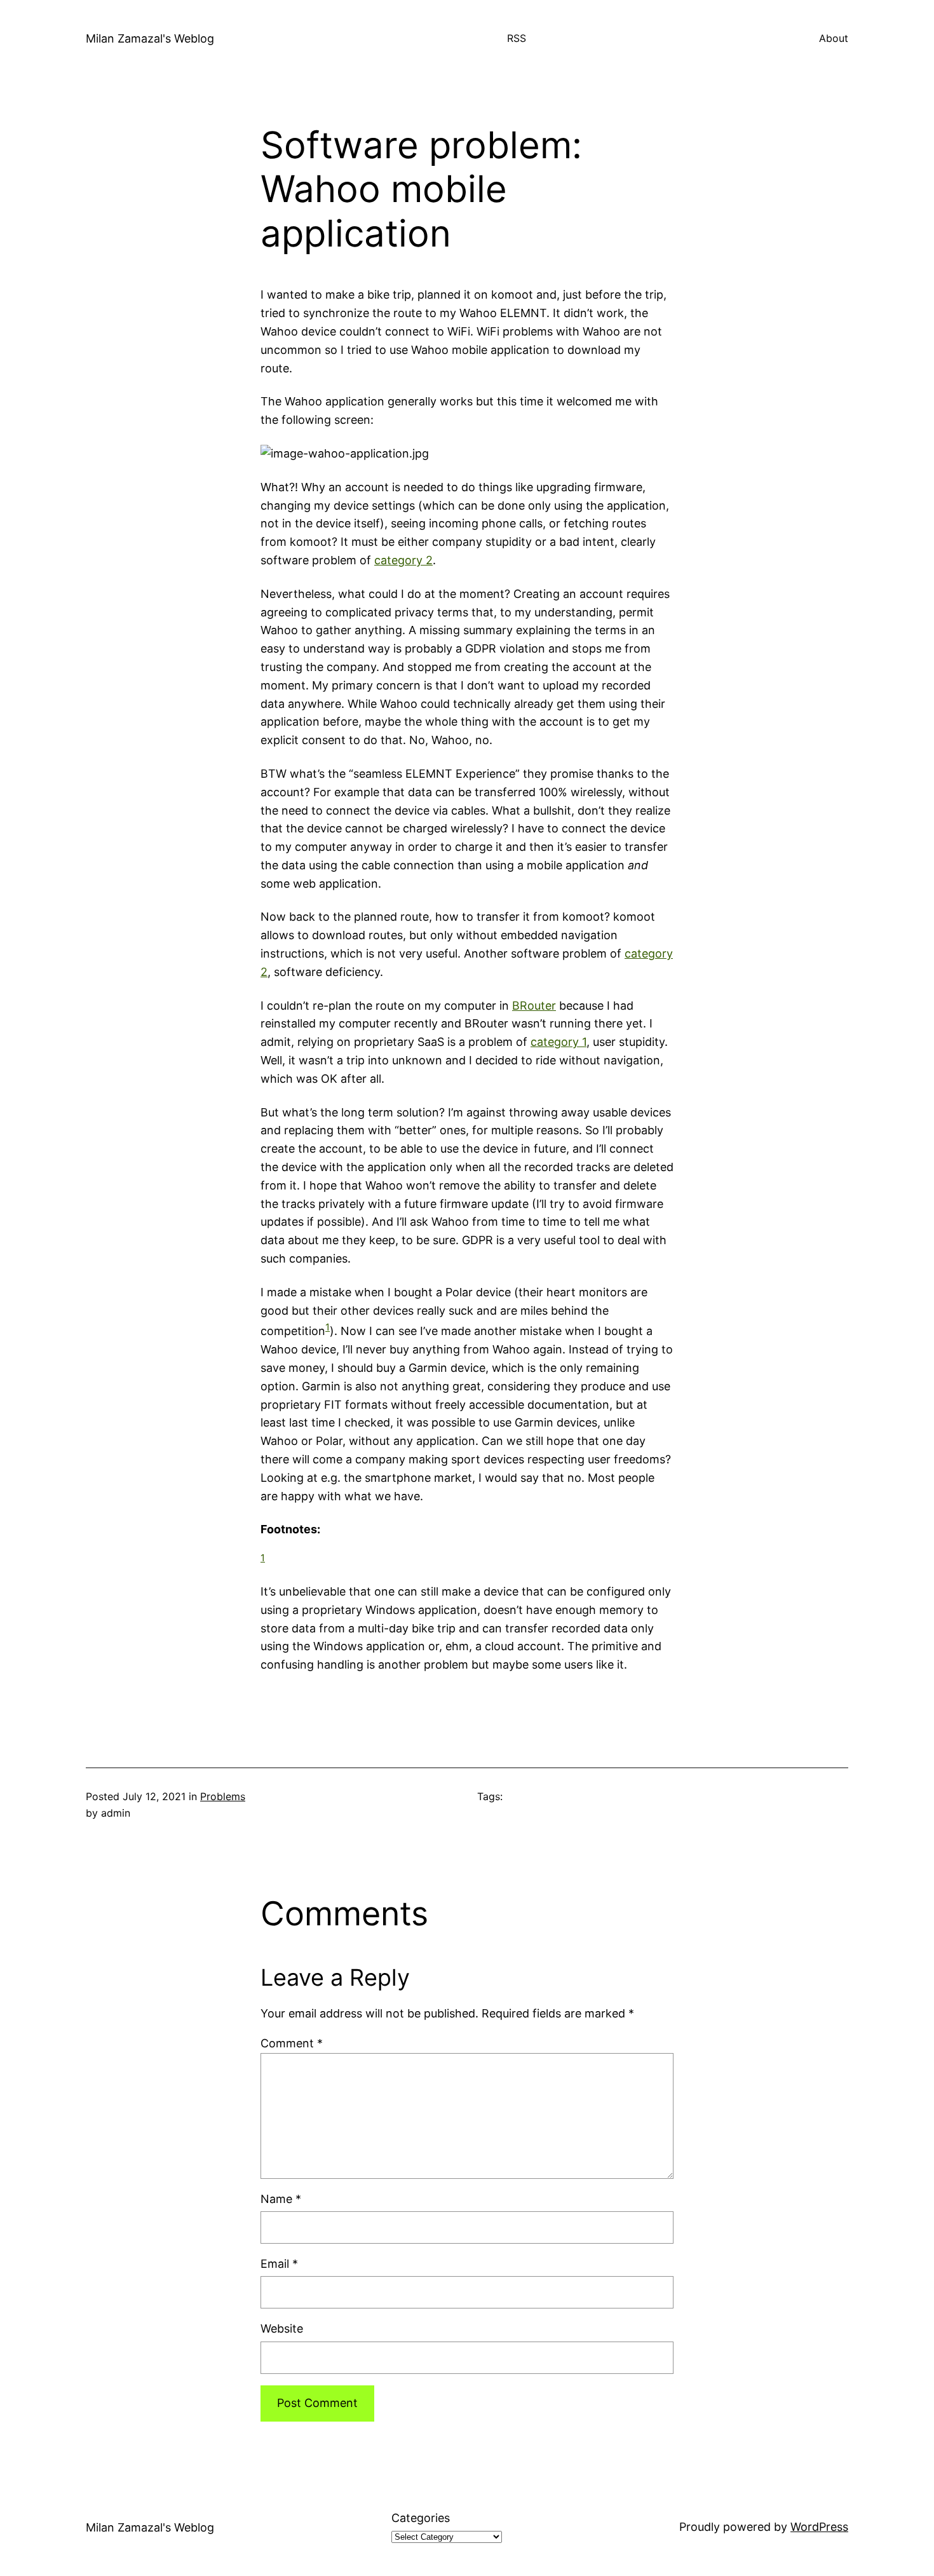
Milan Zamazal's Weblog (150, 38)
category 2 (403, 560)
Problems (223, 1796)
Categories (421, 2518)
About (834, 38)
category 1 (558, 1042)
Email (279, 2264)
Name (281, 2199)
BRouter (534, 1006)
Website (282, 2329)
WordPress (819, 2527)
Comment (292, 2043)
